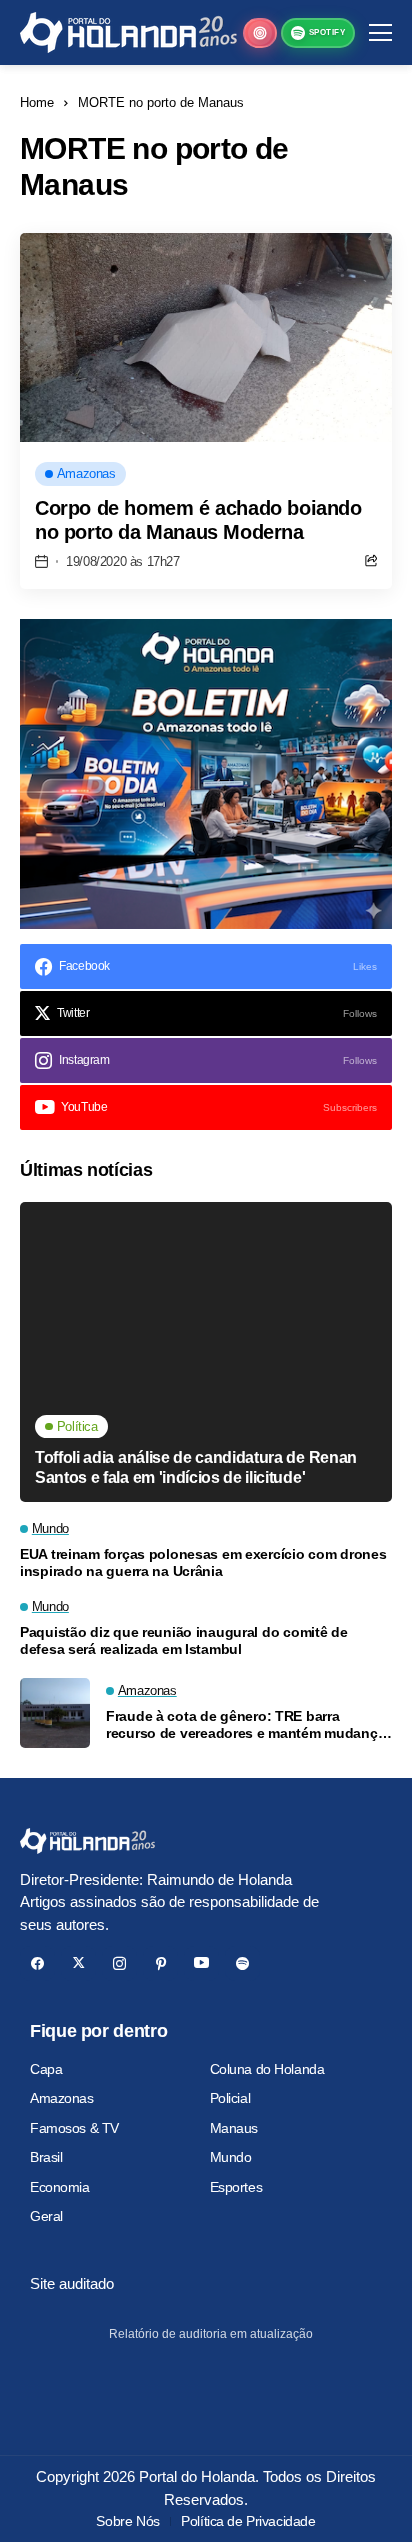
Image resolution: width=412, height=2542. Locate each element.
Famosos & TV (74, 2128)
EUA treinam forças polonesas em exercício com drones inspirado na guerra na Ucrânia (203, 1562)
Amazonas (62, 2098)
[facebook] (37, 1963)
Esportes (236, 2187)
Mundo (231, 2157)
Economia (60, 2187)
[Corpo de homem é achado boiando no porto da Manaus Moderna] (206, 337)
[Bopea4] (128, 32)
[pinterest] (160, 1963)
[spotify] (242, 1963)
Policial (230, 2098)
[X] (78, 1963)
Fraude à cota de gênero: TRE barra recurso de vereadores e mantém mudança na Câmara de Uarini (245, 1725)
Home (37, 102)
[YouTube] (201, 1963)
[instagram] (119, 1963)
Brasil (46, 2157)
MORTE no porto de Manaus (161, 102)
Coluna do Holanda (267, 2069)
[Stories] (260, 33)
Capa (46, 2069)
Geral (46, 2216)
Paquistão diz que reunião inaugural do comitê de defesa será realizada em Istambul (184, 1640)
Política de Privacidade (248, 2521)
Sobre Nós (127, 2521)
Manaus (234, 2128)
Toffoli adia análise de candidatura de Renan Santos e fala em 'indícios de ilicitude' (196, 1467)
